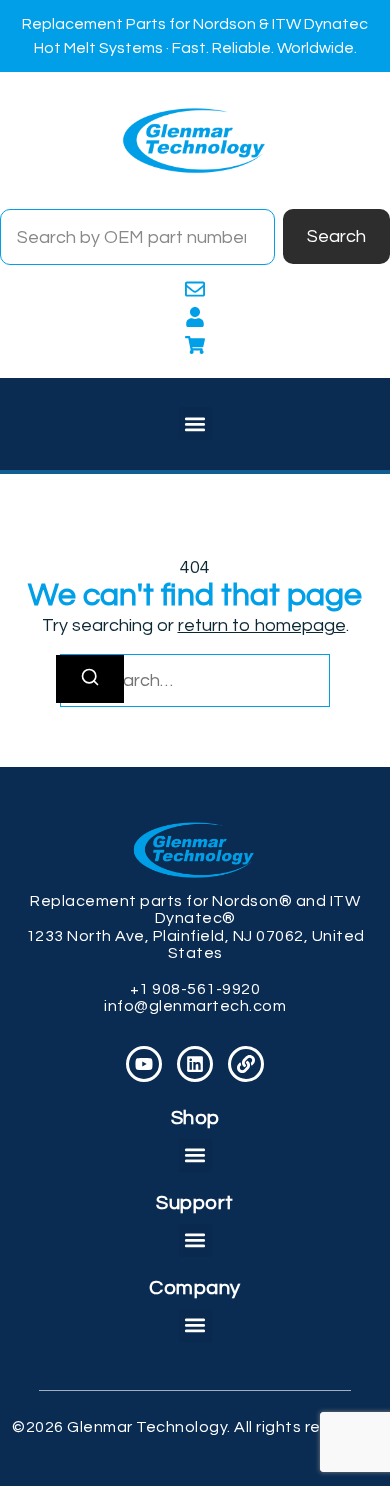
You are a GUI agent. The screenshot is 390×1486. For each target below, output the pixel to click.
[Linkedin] (195, 1064)
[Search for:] (195, 680)
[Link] (246, 1064)
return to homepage (262, 625)
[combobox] (137, 237)
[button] (195, 423)
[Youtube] (144, 1064)
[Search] (90, 679)
